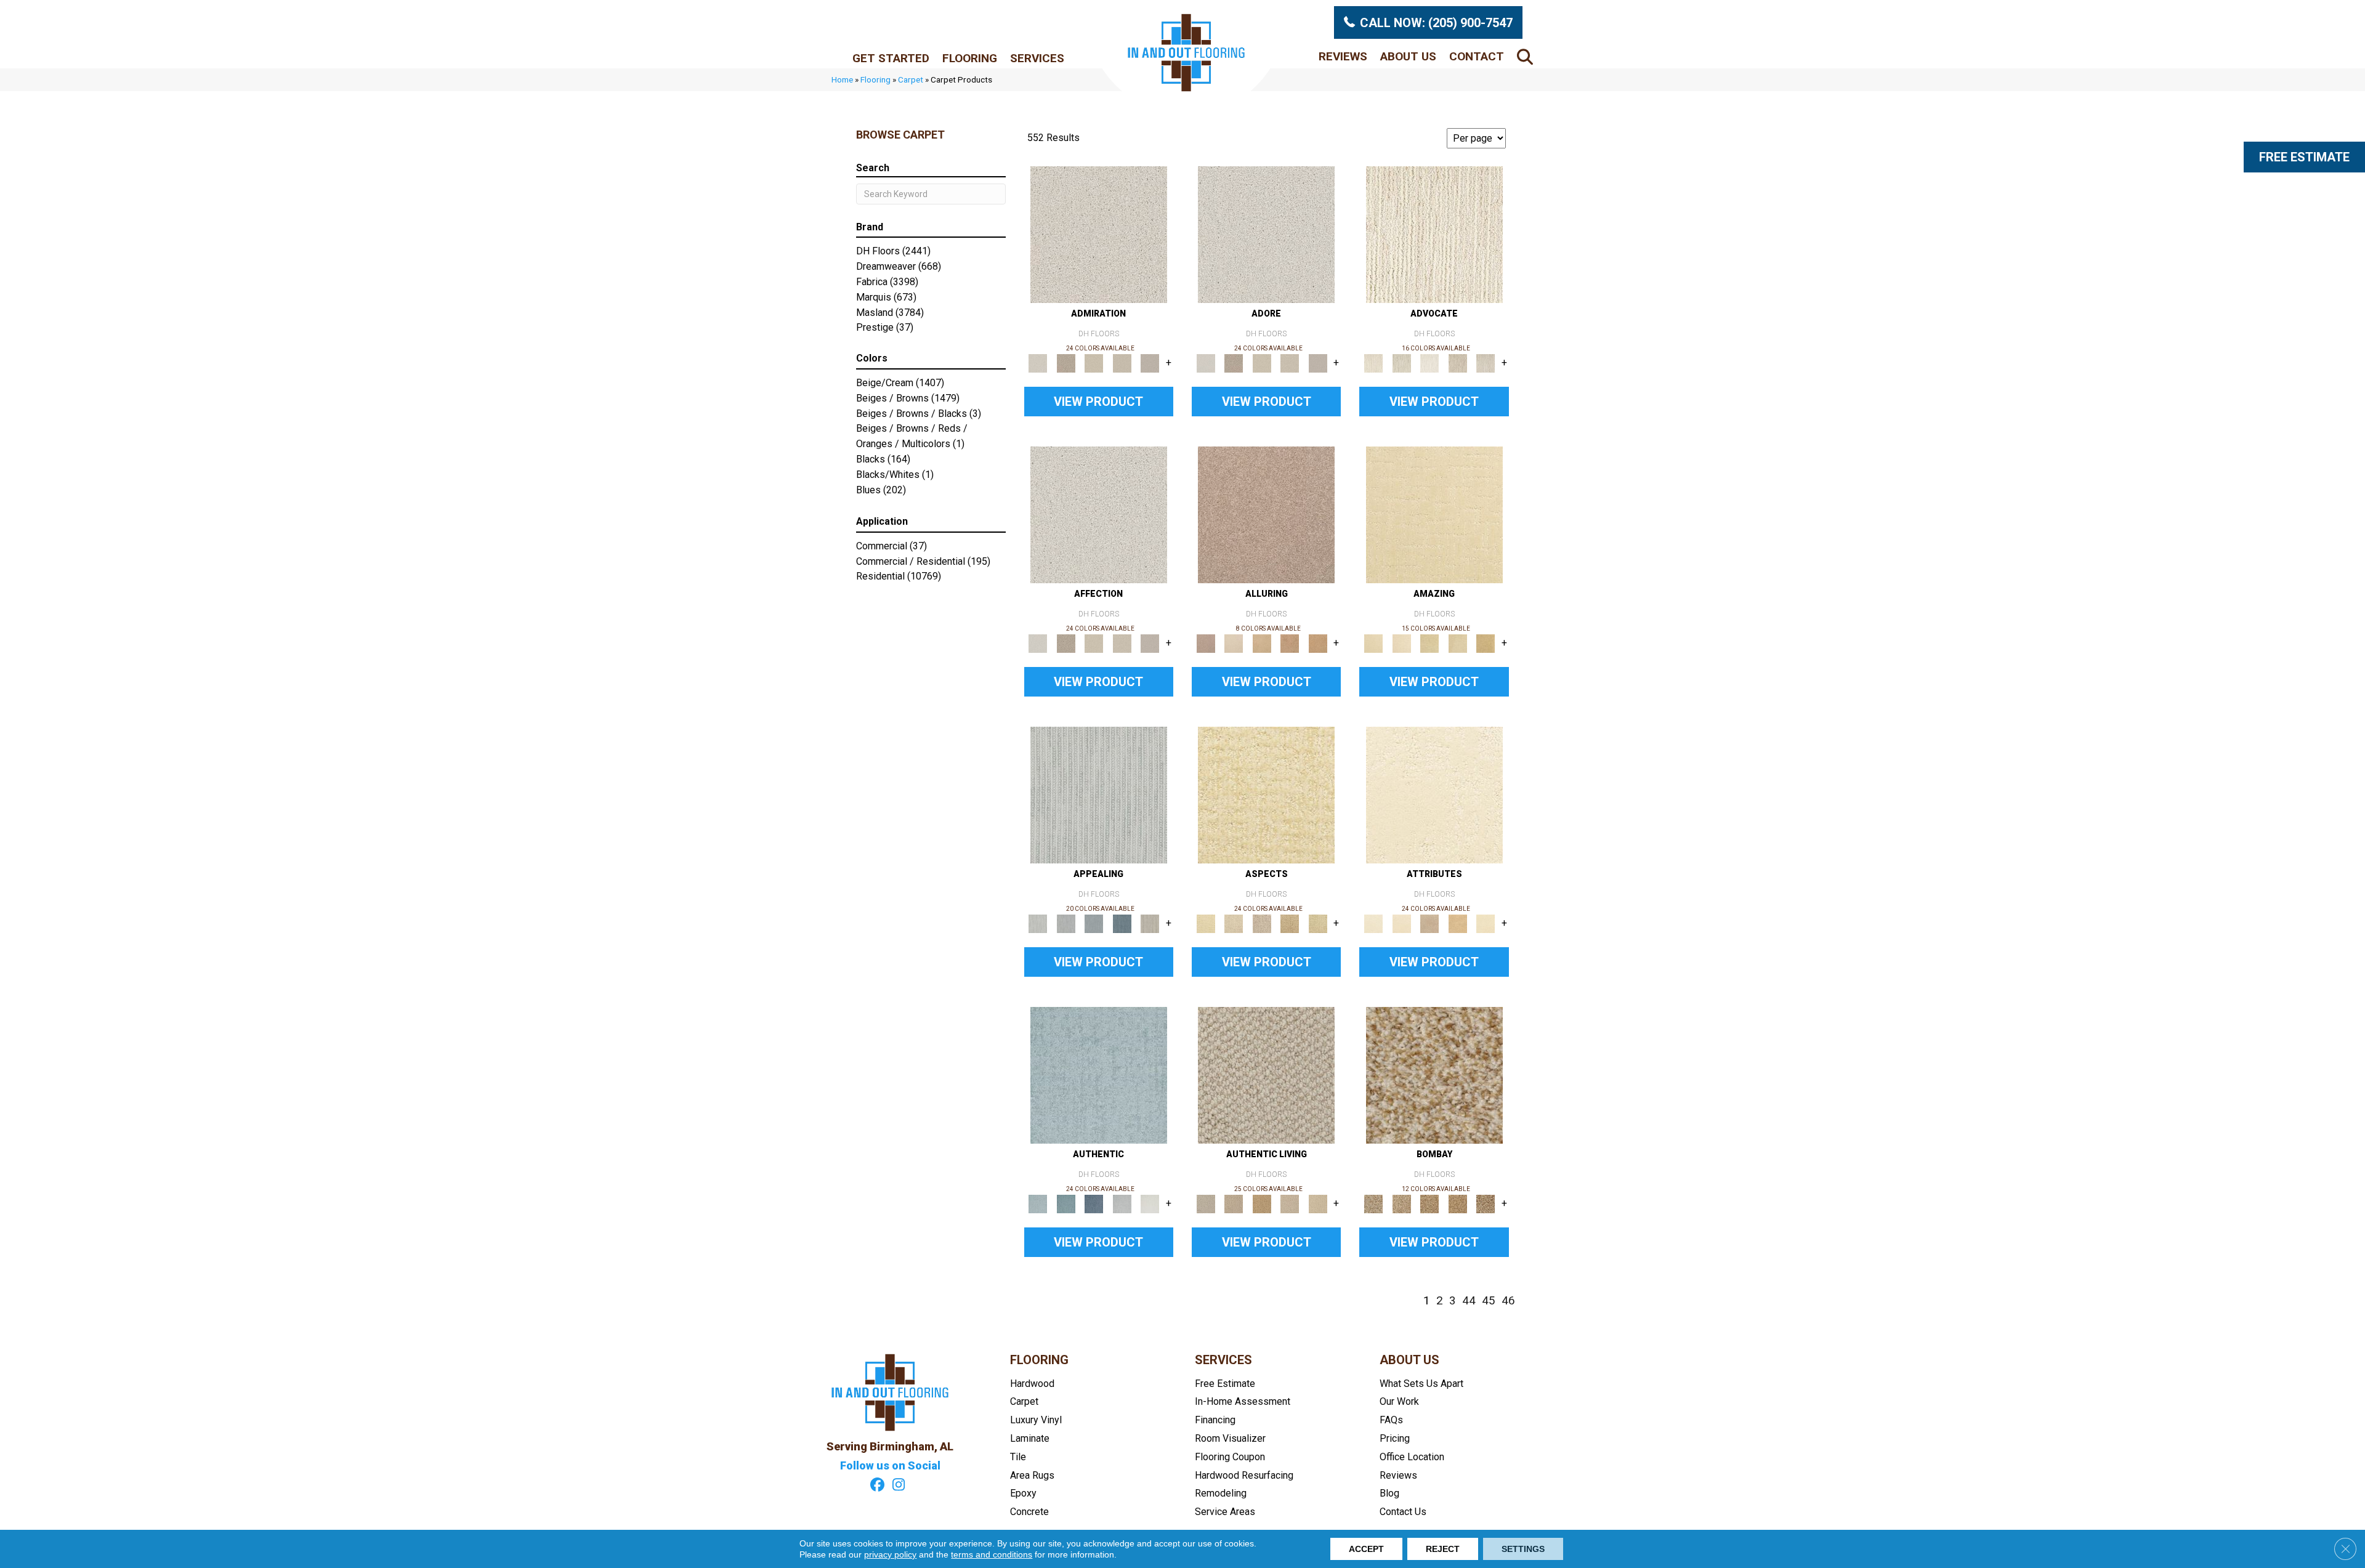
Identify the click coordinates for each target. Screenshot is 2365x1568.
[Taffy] (1290, 643)
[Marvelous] (1486, 643)
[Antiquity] (1290, 923)
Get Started (891, 58)
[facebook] (877, 1486)
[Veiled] (1458, 923)
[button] (1527, 56)
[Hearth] (1429, 923)
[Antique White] (1094, 362)
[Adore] (1434, 234)
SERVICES (1223, 1360)
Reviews (1343, 56)
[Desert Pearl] (1233, 643)
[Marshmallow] (1099, 234)
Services (1037, 58)
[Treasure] (1486, 362)
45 (1489, 1301)
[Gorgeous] (1099, 794)
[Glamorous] (1122, 923)
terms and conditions (992, 1554)
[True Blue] (1094, 1203)
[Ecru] (1066, 362)
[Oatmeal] (1401, 1203)
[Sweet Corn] (1486, 923)
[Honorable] (1150, 1203)
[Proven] (1066, 1203)
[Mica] (1290, 1203)
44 (1469, 1301)
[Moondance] (1458, 1203)
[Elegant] (1094, 923)
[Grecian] (1434, 794)
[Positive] (1122, 1203)
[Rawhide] (1318, 643)
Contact (1477, 56)
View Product (1098, 402)
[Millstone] (1266, 1074)
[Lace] (1122, 362)
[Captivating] (1150, 923)
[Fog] (1150, 362)
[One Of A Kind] (1429, 643)
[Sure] (1099, 1074)
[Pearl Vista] (1434, 1074)
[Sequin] (1318, 923)
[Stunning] (1458, 643)
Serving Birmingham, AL (890, 1446)
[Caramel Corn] (1318, 1203)
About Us (1408, 56)
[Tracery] (1233, 1203)
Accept (1366, 1549)
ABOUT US (1409, 1360)
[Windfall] (1401, 362)
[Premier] (1458, 362)
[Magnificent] (1434, 514)
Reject (1443, 1549)
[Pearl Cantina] (1486, 1203)
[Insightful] (1262, 923)
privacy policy (890, 1554)
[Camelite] (1262, 643)
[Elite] (1429, 362)
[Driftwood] (1266, 514)
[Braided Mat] (1262, 1203)
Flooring (970, 58)
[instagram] (899, 1486)
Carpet (911, 79)
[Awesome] (1401, 643)
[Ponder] (1266, 794)
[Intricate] (1401, 923)
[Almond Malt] (1429, 1203)
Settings (1523, 1549)
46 (1508, 1301)
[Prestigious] (1066, 923)
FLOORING (1039, 1360)
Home (842, 79)
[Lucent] (1233, 923)
